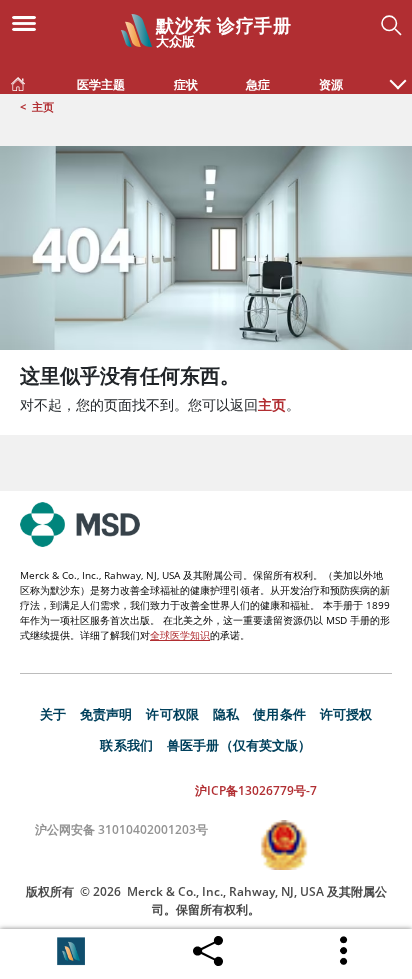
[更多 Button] (345, 951)
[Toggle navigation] (30, 22)
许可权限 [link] (172, 714)
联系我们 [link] (126, 745)
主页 (43, 106)
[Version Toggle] (71, 951)
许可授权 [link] (346, 714)
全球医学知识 (180, 635)
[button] (398, 74)
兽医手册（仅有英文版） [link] (239, 745)
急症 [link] (258, 84)
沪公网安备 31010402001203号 (121, 829)
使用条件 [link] (279, 714)
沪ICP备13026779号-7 (256, 790)
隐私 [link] (226, 714)
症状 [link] (186, 84)
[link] (18, 80)
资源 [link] (331, 84)
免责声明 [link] (106, 714)
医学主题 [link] (101, 84)
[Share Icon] (208, 946)
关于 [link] (53, 714)
